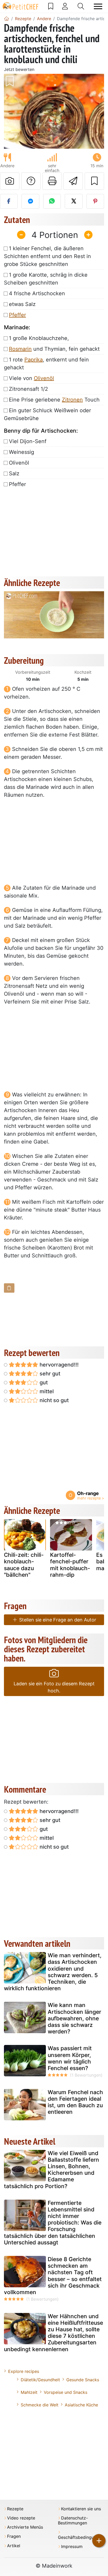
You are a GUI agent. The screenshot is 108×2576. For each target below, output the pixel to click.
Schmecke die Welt (40, 2405)
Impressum (72, 2547)
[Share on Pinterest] (95, 201)
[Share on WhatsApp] (52, 201)
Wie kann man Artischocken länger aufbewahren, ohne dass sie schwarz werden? (74, 2018)
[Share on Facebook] (9, 201)
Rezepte (15, 2509)
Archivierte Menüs (25, 2527)
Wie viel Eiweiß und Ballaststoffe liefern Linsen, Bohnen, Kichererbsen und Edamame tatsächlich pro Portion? (52, 2170)
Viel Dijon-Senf (28, 441)
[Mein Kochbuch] (51, 6)
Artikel (14, 2546)
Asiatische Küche (81, 2405)
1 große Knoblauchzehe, (39, 338)
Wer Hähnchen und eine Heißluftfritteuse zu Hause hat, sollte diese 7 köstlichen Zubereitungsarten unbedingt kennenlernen (53, 2333)
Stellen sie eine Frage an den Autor (57, 1620)
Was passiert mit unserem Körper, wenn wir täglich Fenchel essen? (70, 2058)
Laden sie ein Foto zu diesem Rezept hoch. (54, 1687)
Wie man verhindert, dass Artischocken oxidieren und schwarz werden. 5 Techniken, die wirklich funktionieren (53, 1972)
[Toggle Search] (81, 6)
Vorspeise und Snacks (66, 2392)
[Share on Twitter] (74, 201)
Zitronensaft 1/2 (28, 389)
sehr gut (49, 1374)
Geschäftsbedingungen (81, 2537)
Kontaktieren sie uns (81, 2509)
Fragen (14, 2536)
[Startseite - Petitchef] (7, 19)
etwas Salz (22, 304)
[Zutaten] (9, 1288)
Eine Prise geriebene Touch (54, 400)
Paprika (34, 360)
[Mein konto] (65, 6)
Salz (14, 473)
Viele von (31, 378)
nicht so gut (53, 1400)
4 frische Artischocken (37, 293)
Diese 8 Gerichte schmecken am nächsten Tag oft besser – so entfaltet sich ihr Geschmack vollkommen (53, 2276)
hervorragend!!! (58, 1365)
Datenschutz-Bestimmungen (73, 2521)
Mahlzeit (29, 2392)
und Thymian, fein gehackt (54, 349)
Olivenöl (44, 378)
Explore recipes (24, 2371)
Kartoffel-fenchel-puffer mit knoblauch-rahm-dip (70, 1565)
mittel (46, 1391)
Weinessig (21, 452)
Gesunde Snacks (83, 2380)
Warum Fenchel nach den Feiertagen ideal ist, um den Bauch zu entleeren (75, 2102)
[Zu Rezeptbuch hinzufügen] (94, 181)
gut (43, 1382)
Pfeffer (17, 315)
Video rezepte (21, 2518)
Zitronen (72, 400)
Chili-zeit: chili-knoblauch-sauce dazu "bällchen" (24, 1565)
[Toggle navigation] (98, 6)
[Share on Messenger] (30, 201)
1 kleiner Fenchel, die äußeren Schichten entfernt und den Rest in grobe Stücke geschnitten (47, 256)
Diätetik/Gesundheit (40, 2380)
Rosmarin (20, 349)
